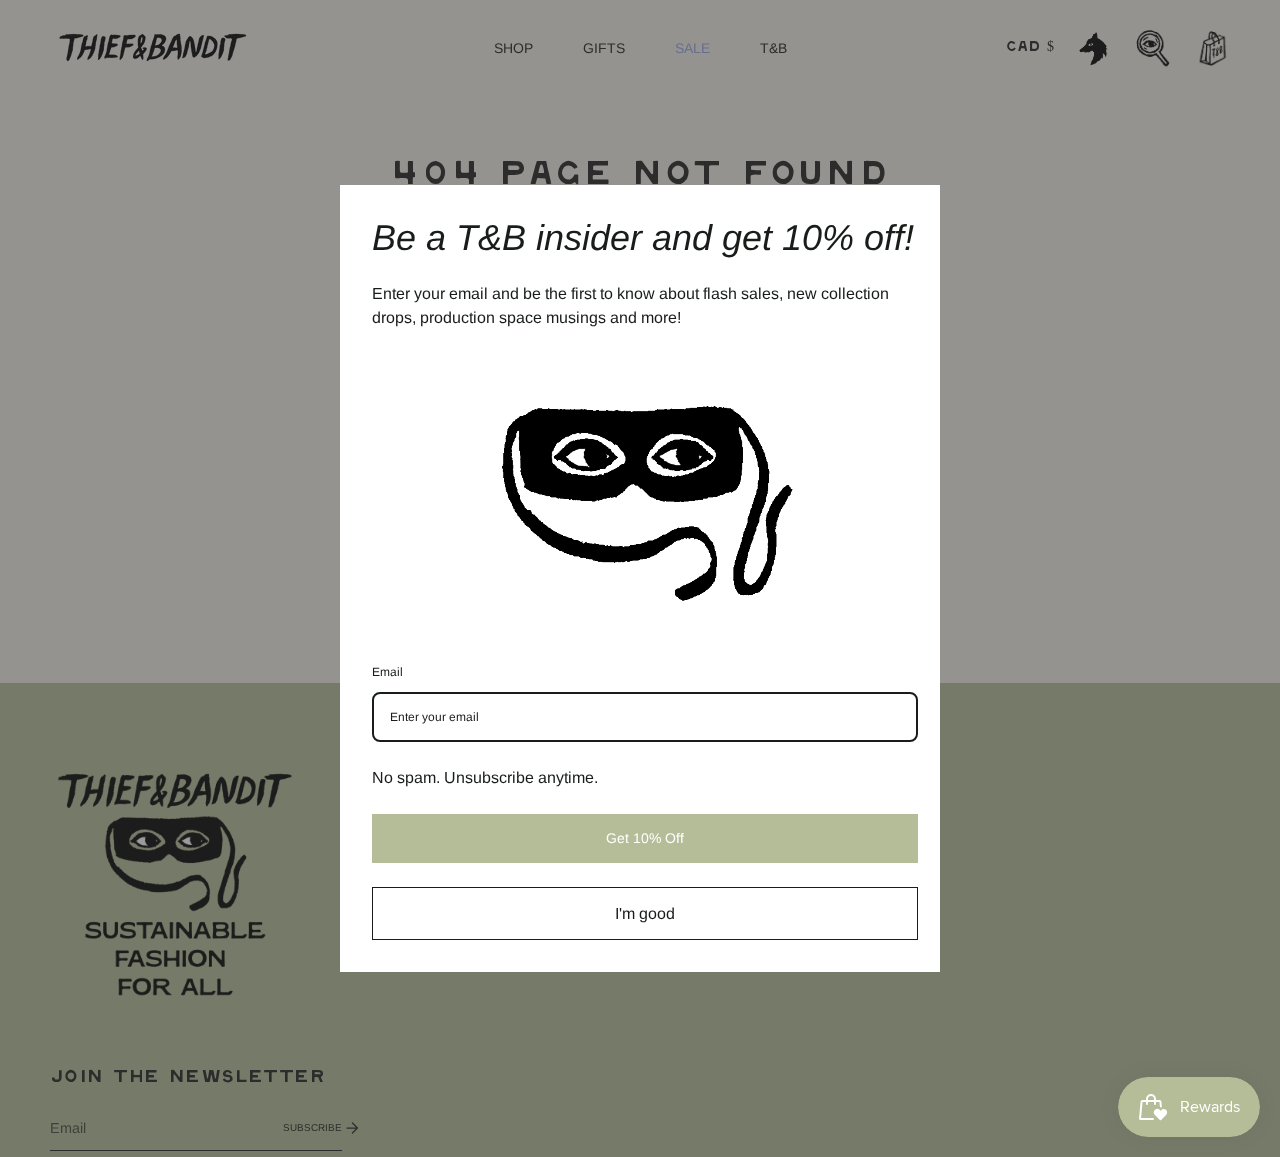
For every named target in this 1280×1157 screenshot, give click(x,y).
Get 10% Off (645, 838)
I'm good (645, 913)
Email (387, 672)
